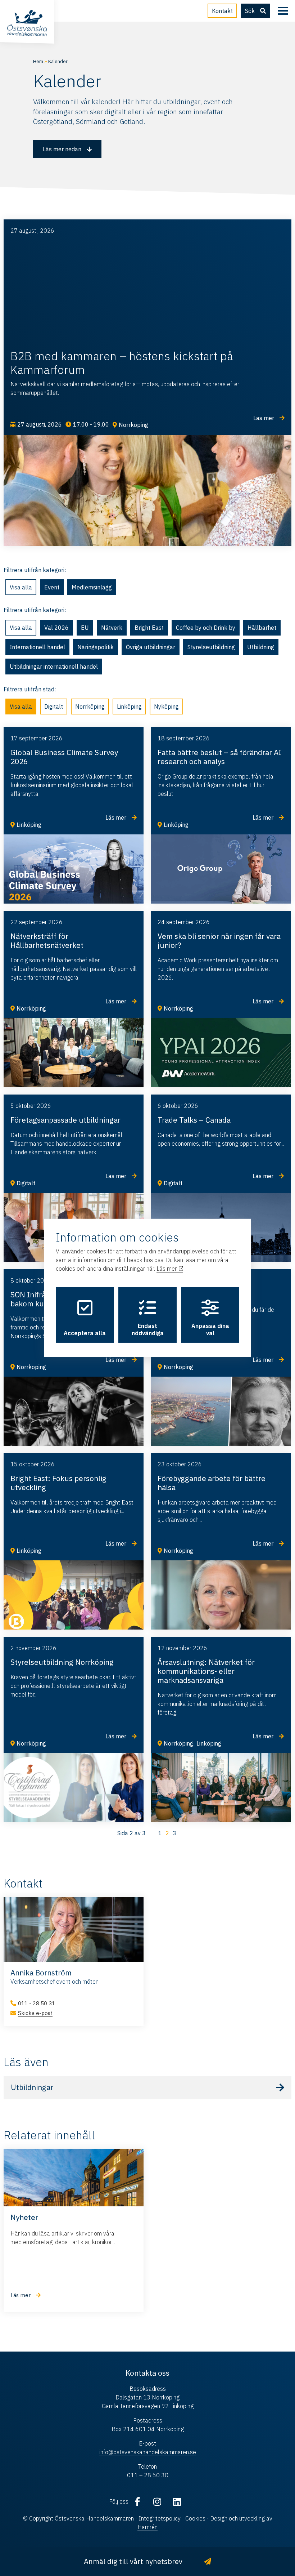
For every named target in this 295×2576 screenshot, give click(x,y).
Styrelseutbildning (211, 647)
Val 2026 (56, 628)
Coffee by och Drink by (206, 628)
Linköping (129, 707)
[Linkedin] (177, 2501)
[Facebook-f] (137, 2501)
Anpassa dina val (210, 1329)
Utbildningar (32, 2088)
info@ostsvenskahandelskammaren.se (148, 2452)
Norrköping (90, 707)
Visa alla (21, 587)
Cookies (195, 2518)
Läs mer (167, 1269)
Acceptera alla (85, 1333)
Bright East (149, 628)
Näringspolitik (96, 647)
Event (52, 587)
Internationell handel (37, 647)
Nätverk (112, 628)
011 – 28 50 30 (148, 2475)
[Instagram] (157, 2501)
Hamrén (147, 2527)
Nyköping (166, 707)
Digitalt (54, 707)
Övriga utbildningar (151, 647)
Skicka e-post (35, 2013)
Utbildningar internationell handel (54, 667)
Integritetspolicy (160, 2518)
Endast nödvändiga (148, 1329)
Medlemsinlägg (92, 587)
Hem (38, 61)
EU (85, 628)
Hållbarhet (262, 628)
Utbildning (261, 647)
